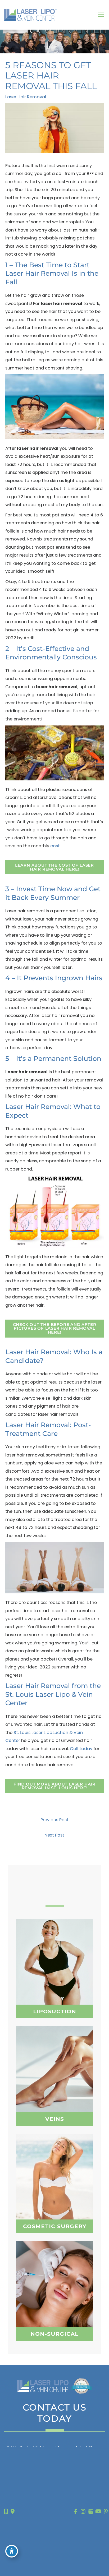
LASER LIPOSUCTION (54, 1967)
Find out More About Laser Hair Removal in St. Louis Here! (54, 1786)
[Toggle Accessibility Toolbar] (12, 2551)
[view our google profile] (91, 2512)
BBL (54, 2185)
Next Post (54, 1835)
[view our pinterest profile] (106, 2512)
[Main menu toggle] (101, 15)
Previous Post (54, 1820)
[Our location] (13, 2512)
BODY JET (54, 1973)
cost (55, 846)
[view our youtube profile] (98, 2512)
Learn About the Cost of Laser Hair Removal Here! (54, 867)
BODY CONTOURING (54, 2292)
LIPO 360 (54, 1962)
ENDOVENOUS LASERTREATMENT (55, 2089)
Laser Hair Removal (26, 97)
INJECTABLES (54, 2287)
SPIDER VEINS (55, 2074)
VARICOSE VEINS (55, 2063)
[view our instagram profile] (83, 2512)
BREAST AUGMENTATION (54, 2179)
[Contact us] (6, 2512)
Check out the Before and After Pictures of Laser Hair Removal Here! (55, 1328)
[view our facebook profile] (76, 2512)
